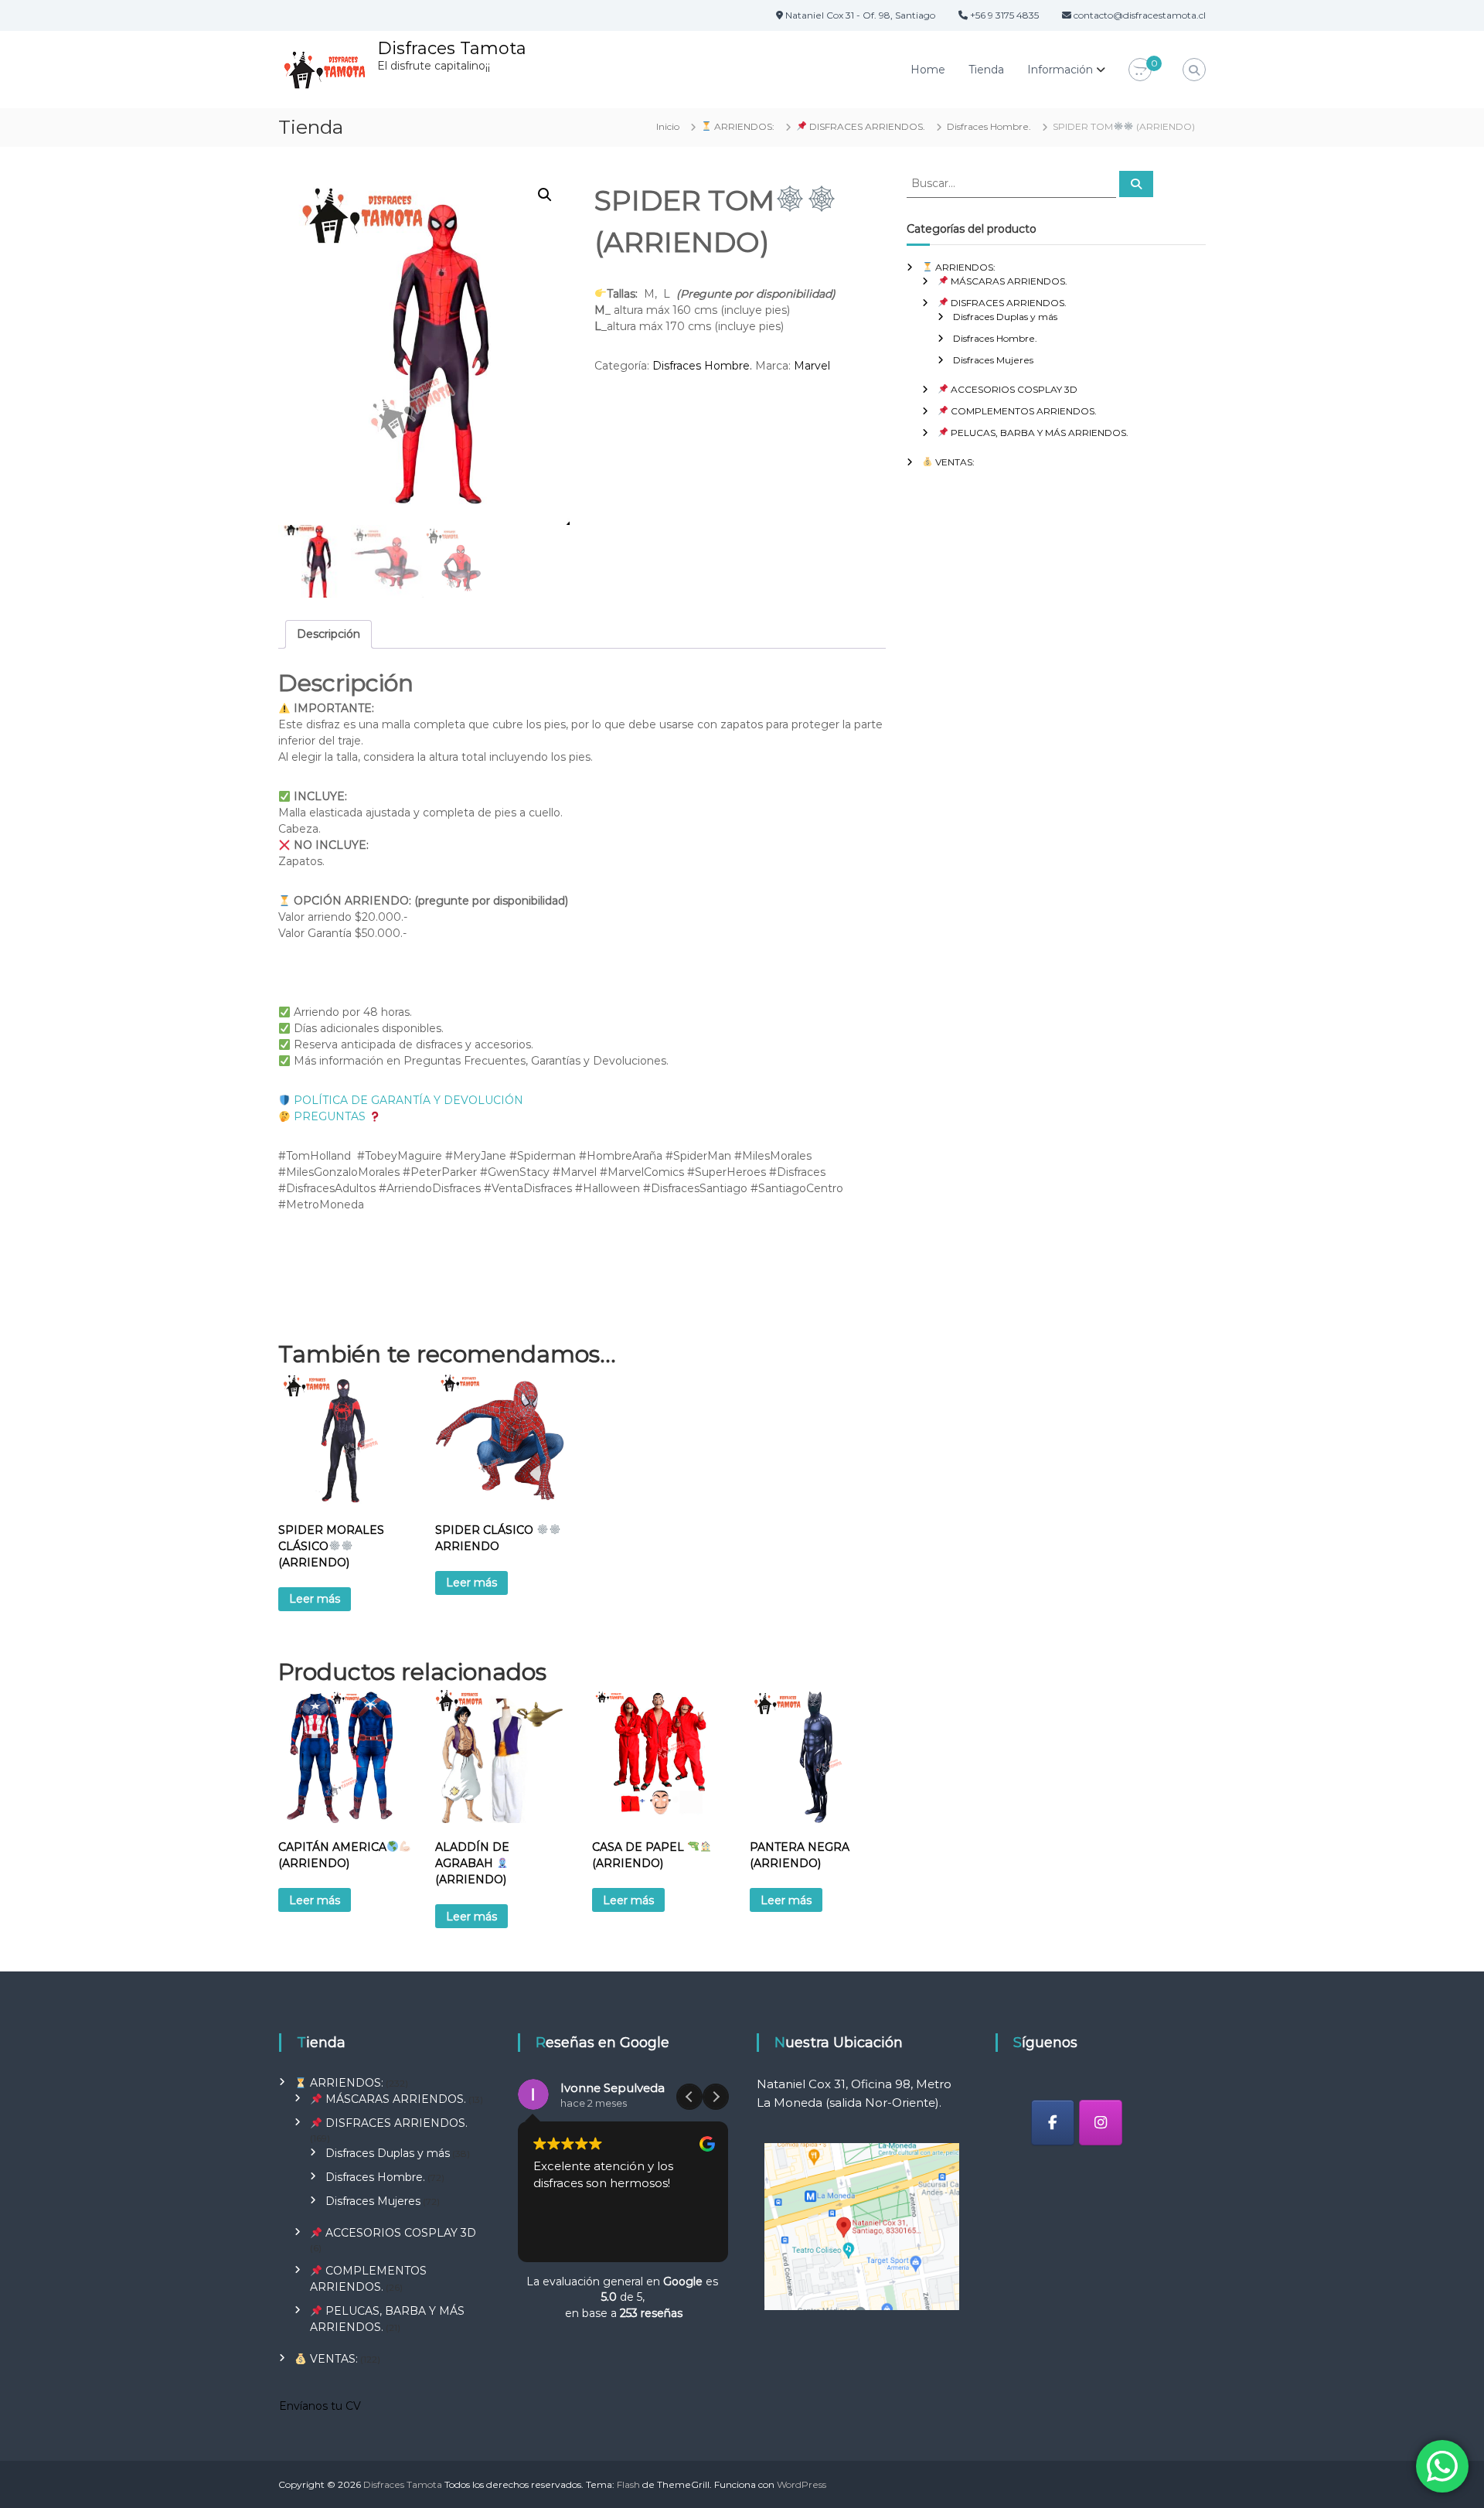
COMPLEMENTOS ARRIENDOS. (1023, 411)
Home (928, 70)
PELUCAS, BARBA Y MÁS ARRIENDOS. (1038, 433)
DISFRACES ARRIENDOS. (866, 126)
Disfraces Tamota (452, 48)
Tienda (986, 70)
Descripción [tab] (328, 634)
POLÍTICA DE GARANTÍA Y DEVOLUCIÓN (407, 1100)
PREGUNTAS (330, 1116)
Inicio (668, 126)
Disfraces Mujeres (993, 360)
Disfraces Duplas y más (1005, 317)
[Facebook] (1053, 2123)
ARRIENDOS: (743, 126)
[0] (1140, 70)
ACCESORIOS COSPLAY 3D (1013, 389)
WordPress (802, 2484)
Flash (628, 2484)
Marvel (812, 366)
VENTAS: (954, 462)
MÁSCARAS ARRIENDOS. (1008, 281)
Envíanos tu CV (320, 2406)
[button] (545, 195)
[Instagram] (1101, 2123)
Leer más (315, 1599)
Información (1060, 70)
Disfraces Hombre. (989, 126)
